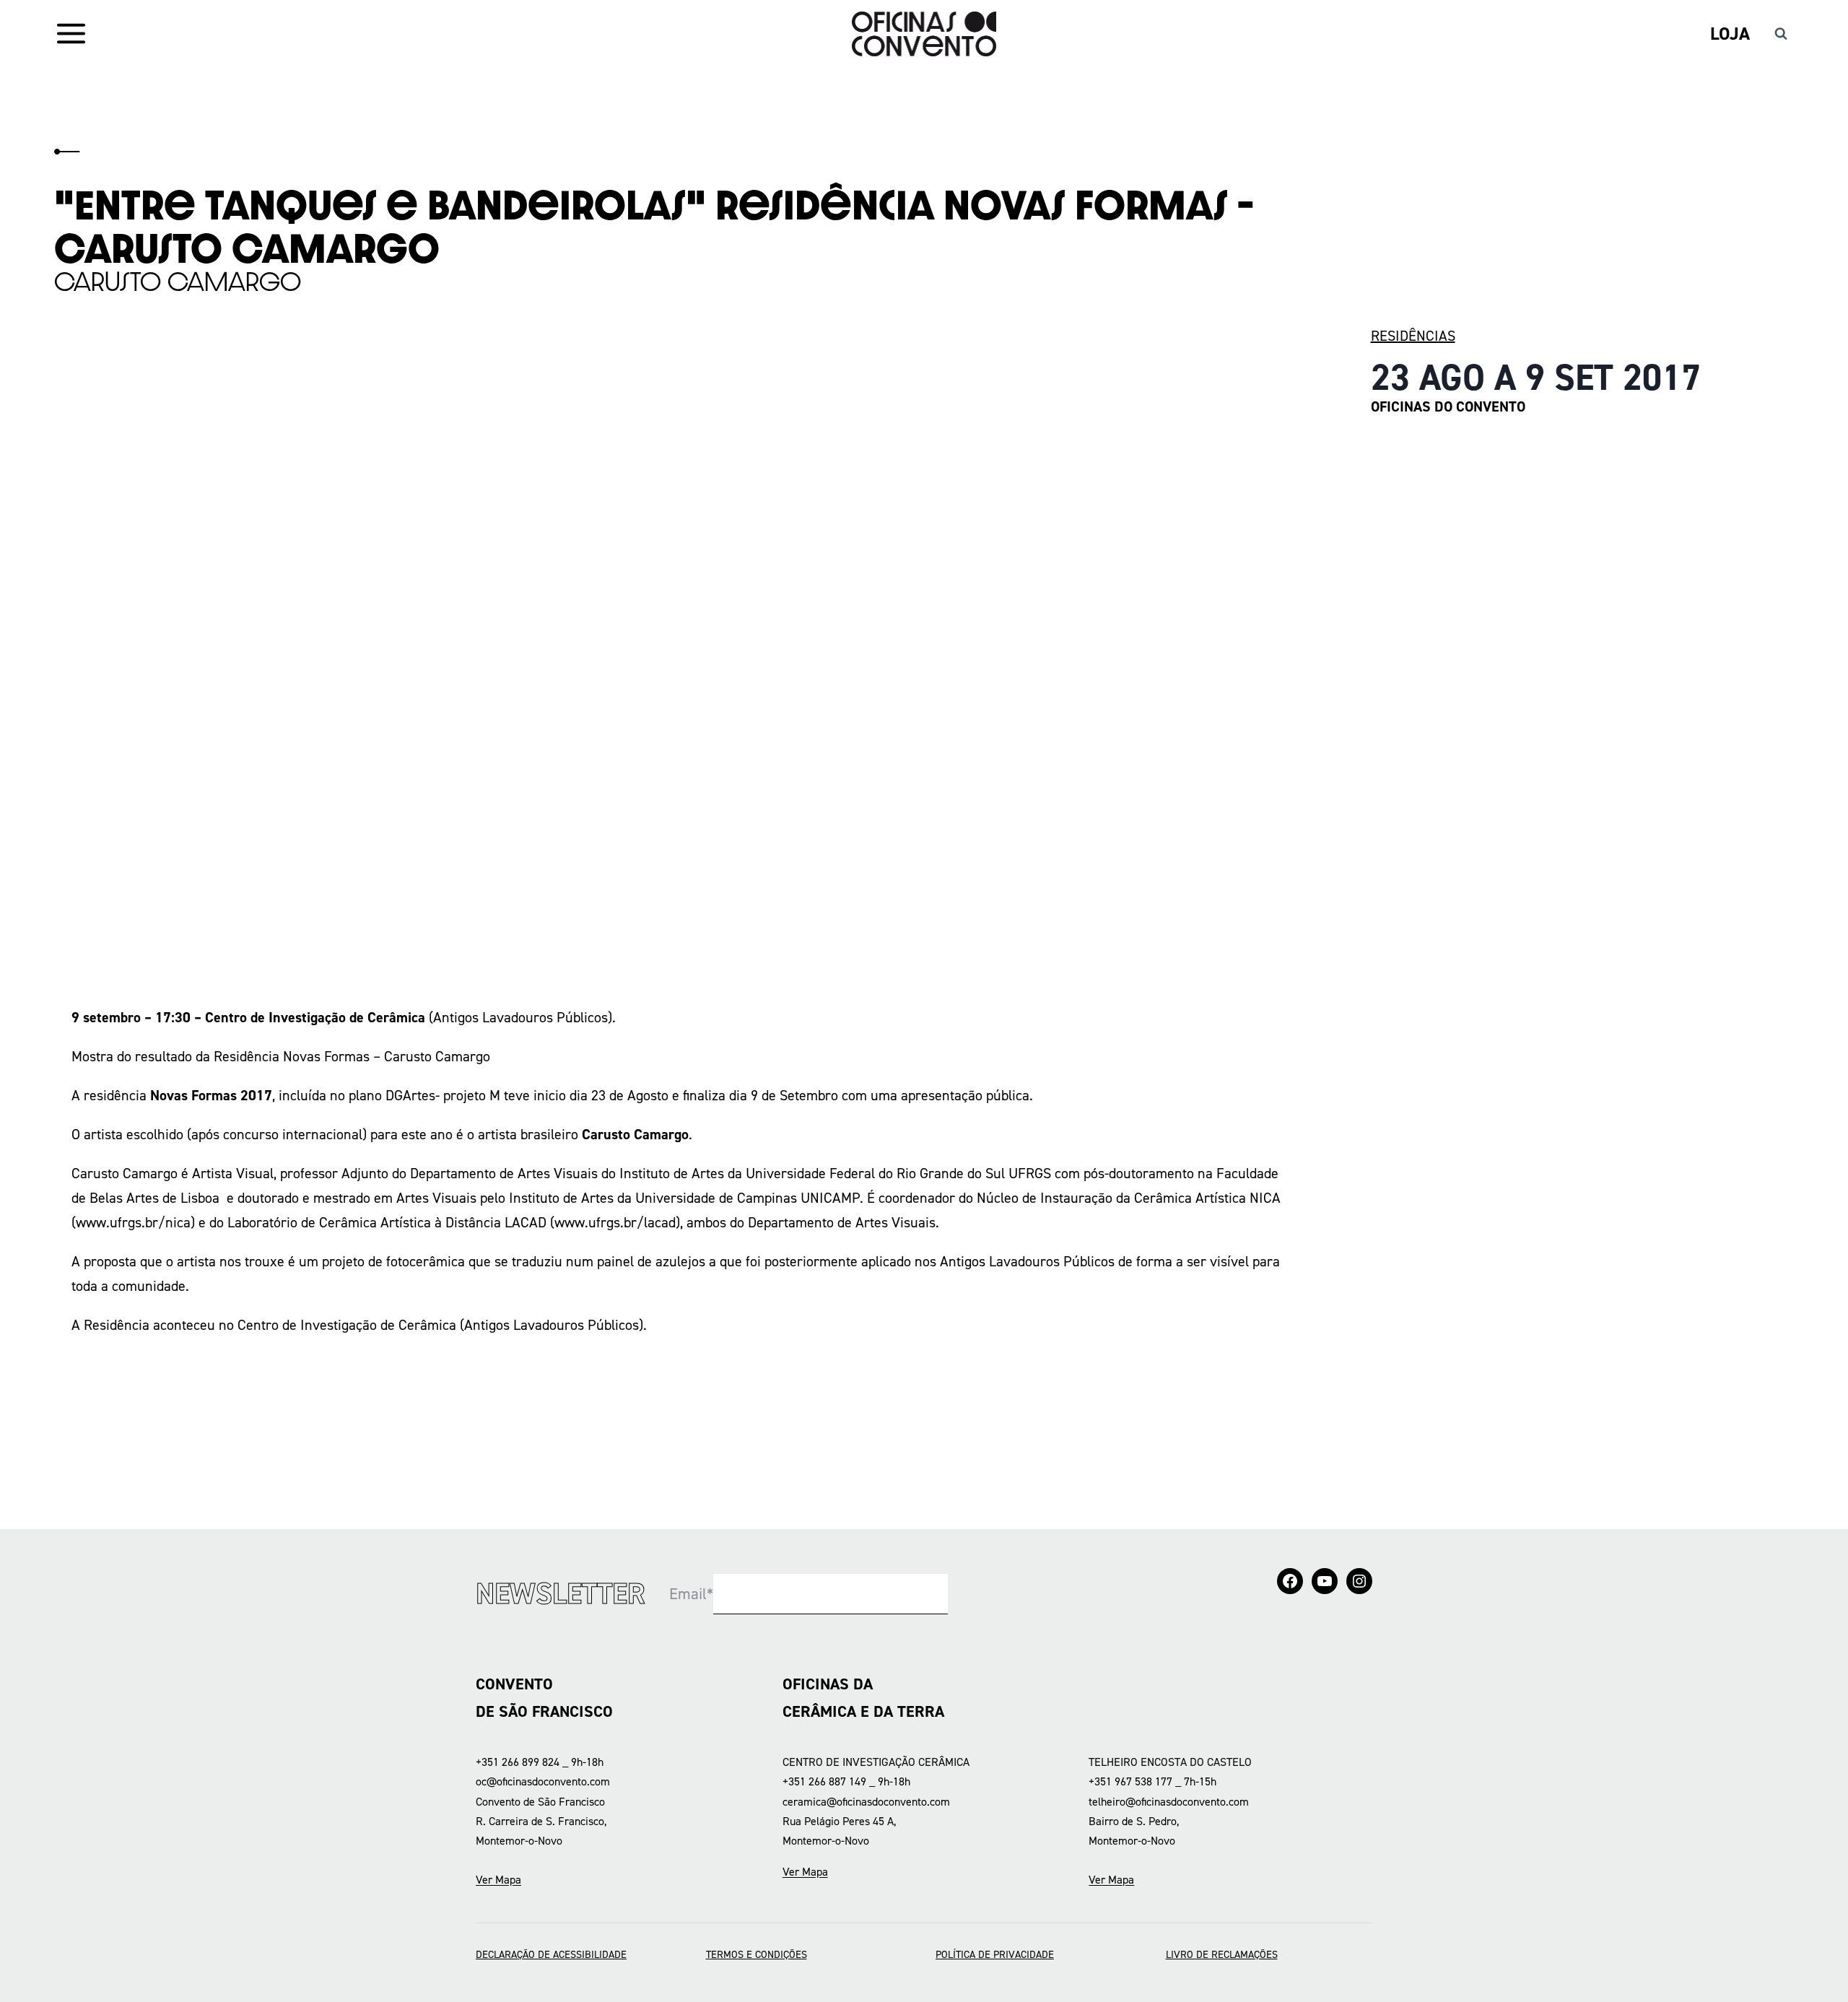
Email (691, 1594)
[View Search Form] (1781, 34)
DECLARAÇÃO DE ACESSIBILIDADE (551, 1954)
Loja (1730, 34)
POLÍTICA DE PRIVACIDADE (995, 1954)
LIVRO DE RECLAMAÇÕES (1222, 1954)
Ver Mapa (498, 1880)
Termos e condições (757, 1954)
